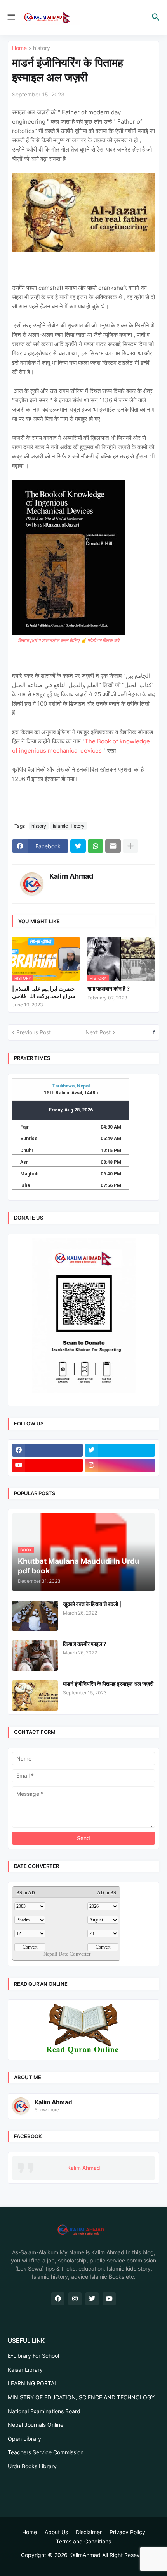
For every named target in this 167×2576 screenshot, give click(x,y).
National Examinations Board (44, 2411)
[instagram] (120, 1465)
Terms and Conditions (83, 2541)
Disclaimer (89, 2532)
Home (19, 48)
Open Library (24, 2439)
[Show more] (130, 846)
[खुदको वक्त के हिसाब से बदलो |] (35, 1616)
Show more (47, 2110)
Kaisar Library (25, 2370)
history (42, 48)
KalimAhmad (85, 2555)
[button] (11, 17)
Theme (82, 2562)
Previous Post (34, 1032)
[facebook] (47, 1450)
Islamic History (69, 826)
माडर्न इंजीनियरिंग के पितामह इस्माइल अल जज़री (108, 1684)
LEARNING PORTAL (33, 2383)
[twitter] (120, 1450)
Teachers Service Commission (46, 2452)
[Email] (113, 846)
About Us (56, 2532)
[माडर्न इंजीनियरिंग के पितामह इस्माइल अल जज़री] (35, 1696)
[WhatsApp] (96, 846)
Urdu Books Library (32, 2466)
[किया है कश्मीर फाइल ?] (35, 1656)
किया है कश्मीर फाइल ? (85, 1644)
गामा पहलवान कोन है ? (109, 988)
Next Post (98, 1032)
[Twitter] (78, 846)
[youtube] (47, 1465)
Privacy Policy (127, 2532)
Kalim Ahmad (71, 876)
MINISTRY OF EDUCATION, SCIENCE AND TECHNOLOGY (81, 2397)
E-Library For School (33, 2356)
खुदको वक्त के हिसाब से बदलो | (92, 1604)
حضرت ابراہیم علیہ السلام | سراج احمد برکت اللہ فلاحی (44, 992)
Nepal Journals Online (36, 2425)
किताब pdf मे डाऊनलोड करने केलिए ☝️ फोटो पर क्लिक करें (69, 640)
